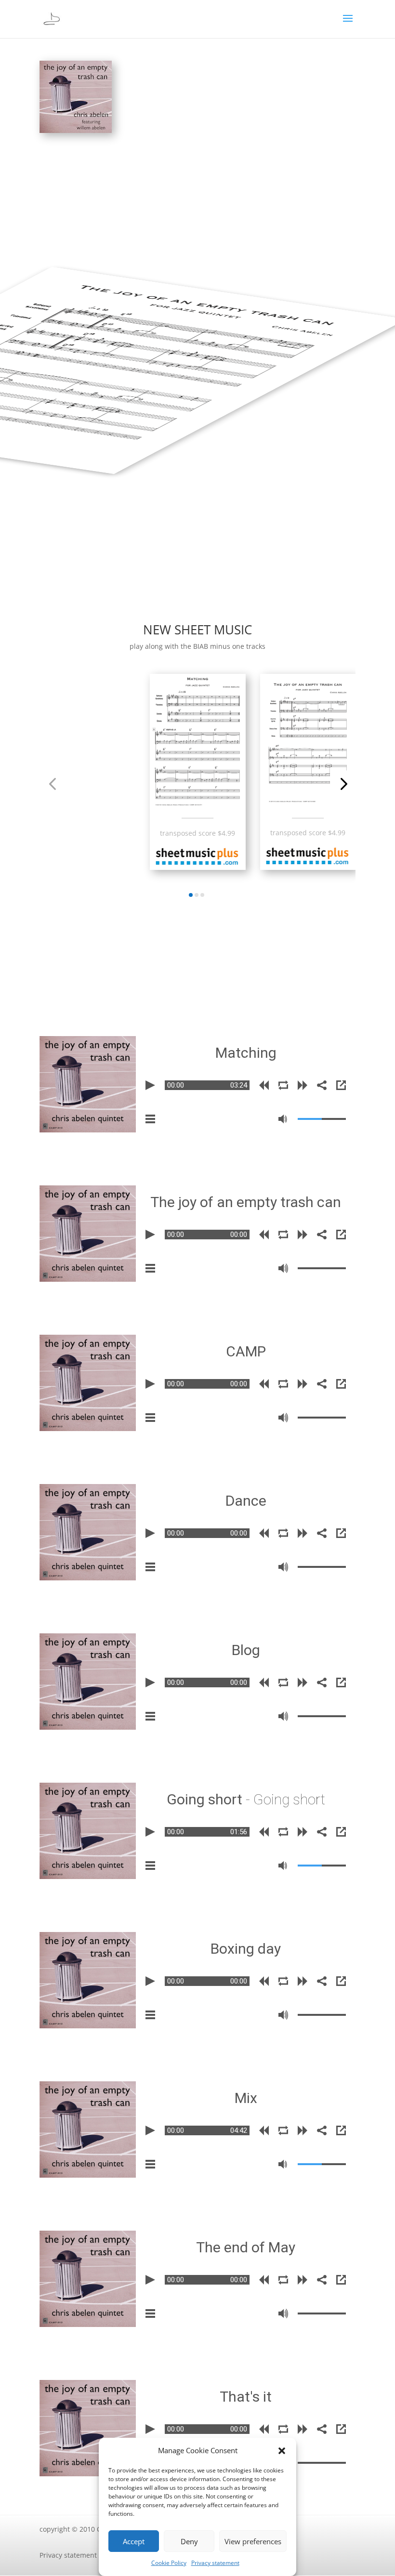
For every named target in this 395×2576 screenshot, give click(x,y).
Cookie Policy (169, 2563)
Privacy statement (215, 2563)
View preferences (253, 2541)
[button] (282, 2451)
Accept (134, 2541)
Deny (189, 2541)
